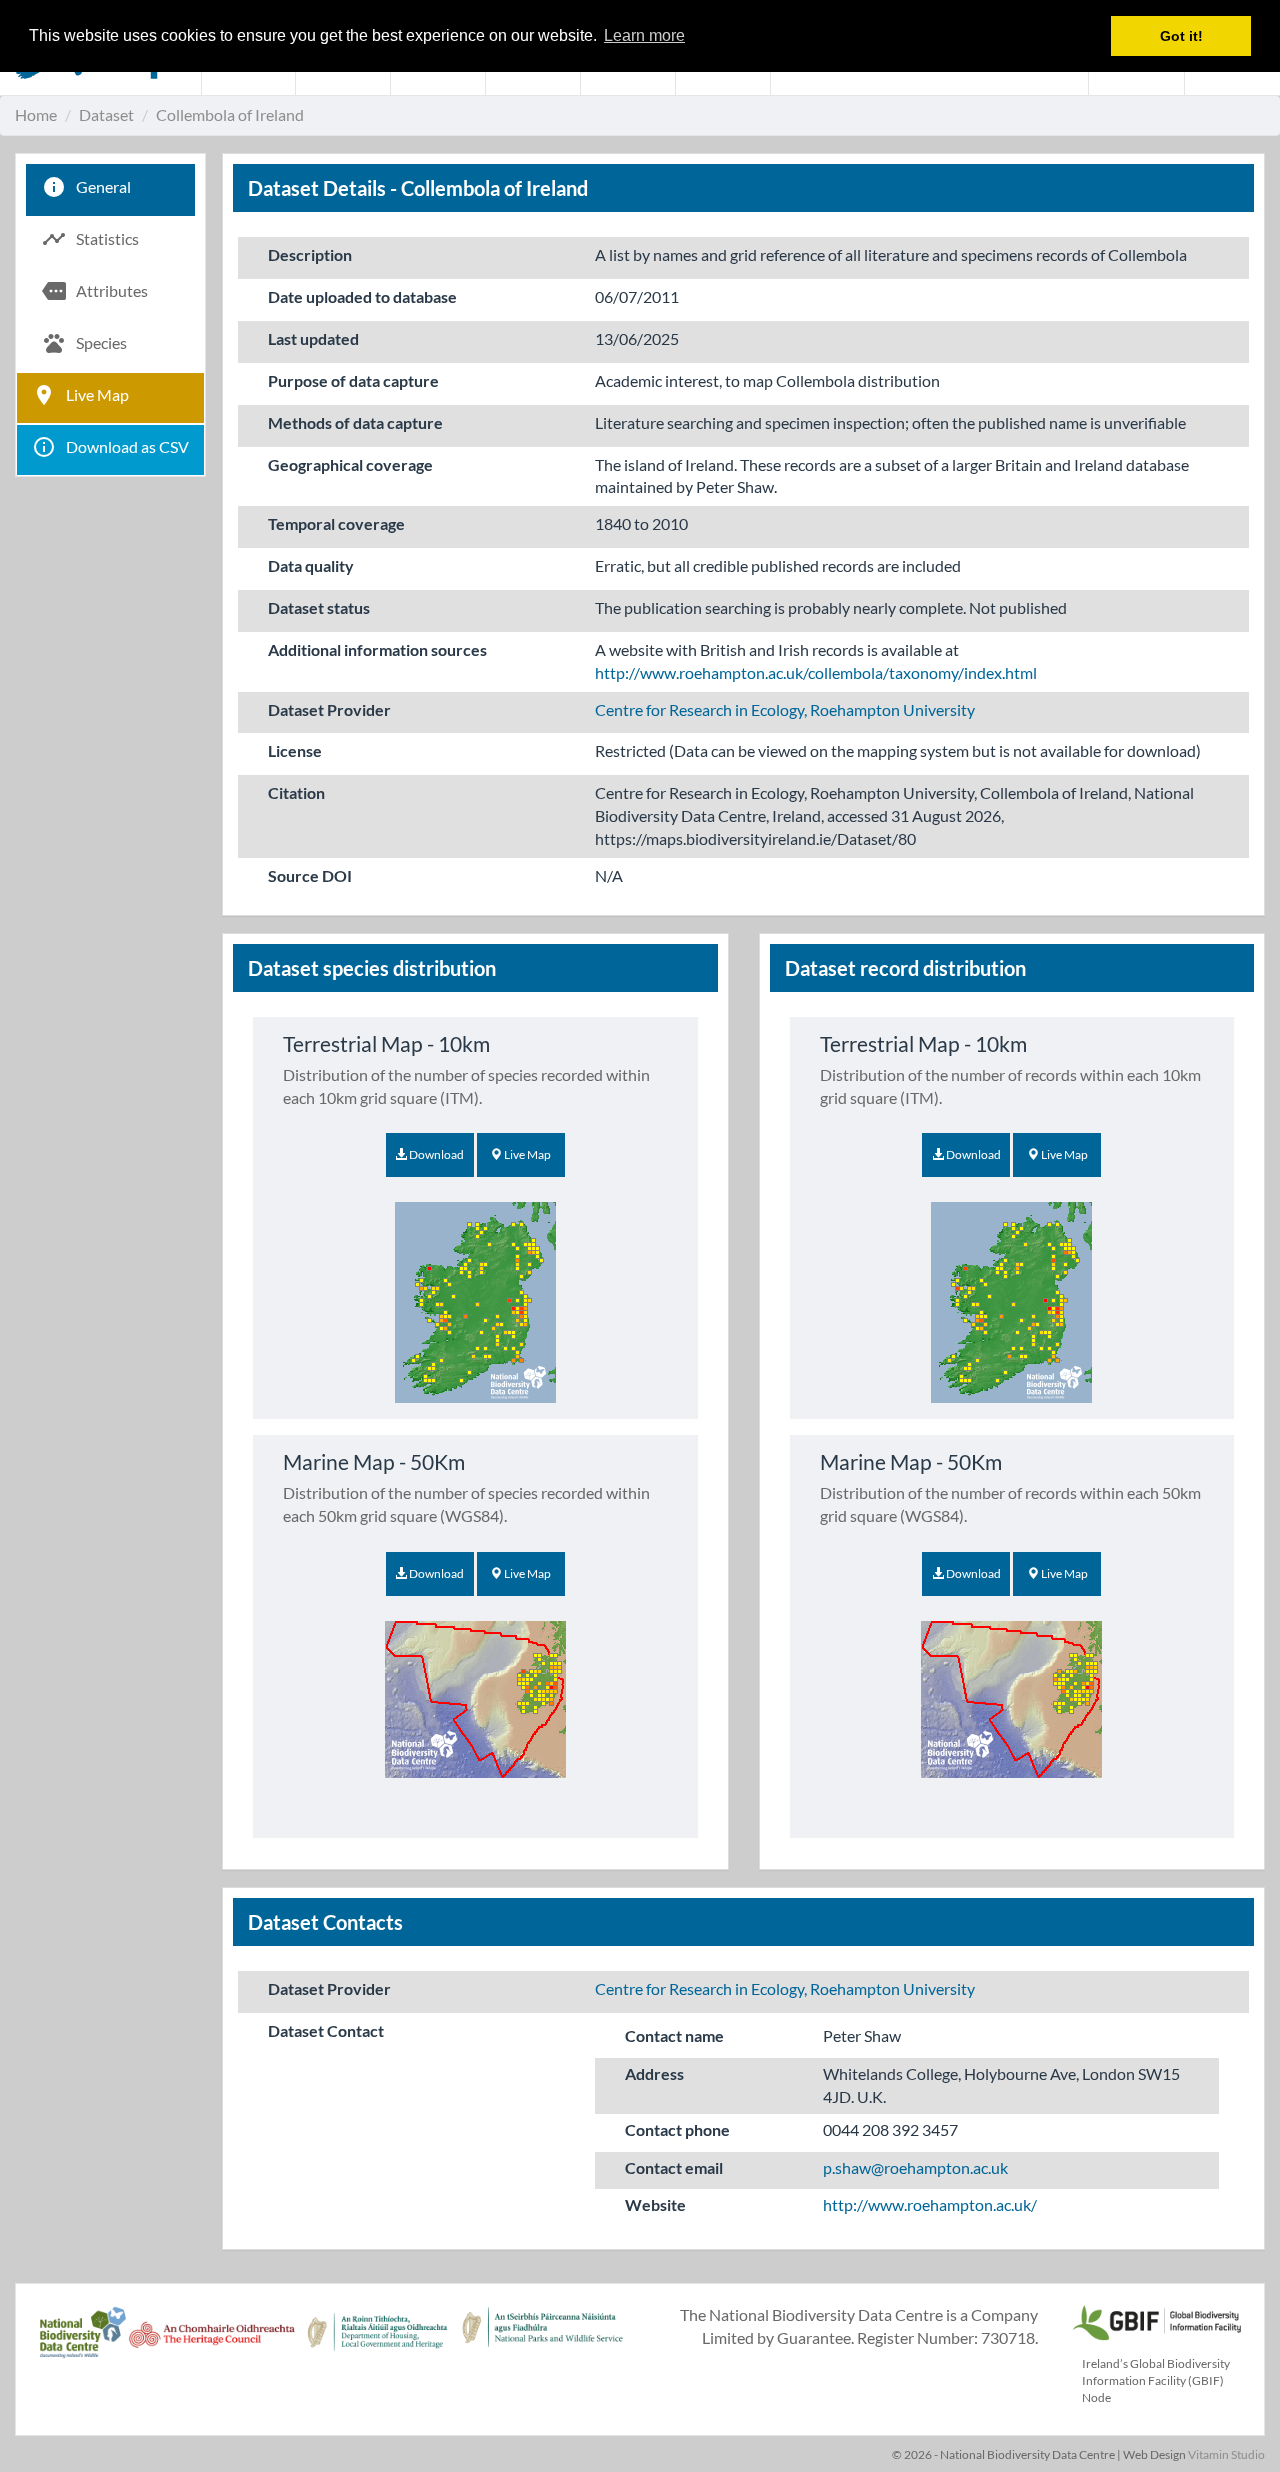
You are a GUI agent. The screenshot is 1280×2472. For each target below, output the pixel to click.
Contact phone (677, 2129)
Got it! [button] (1181, 36)
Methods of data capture (355, 422)
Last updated (313, 338)
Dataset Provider (329, 709)
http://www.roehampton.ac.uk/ (930, 2204)
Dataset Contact (326, 2030)
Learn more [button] (644, 35)
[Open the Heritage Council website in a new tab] (211, 2343)
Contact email (674, 2167)
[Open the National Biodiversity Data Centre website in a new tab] (82, 2343)
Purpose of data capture (353, 380)
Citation (296, 792)
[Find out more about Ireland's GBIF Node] (1156, 2320)
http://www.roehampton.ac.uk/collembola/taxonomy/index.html (816, 672)
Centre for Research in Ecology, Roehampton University (785, 709)
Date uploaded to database (362, 296)
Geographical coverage (350, 464)
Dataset (106, 114)
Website (655, 2204)
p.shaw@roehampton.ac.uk (915, 2167)
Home (36, 114)
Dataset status (319, 607)
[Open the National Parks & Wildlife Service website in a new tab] (542, 2343)
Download (435, 1154)
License (295, 750)
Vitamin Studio (1226, 2454)
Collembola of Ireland (230, 114)
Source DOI (310, 875)
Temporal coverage (336, 523)
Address (654, 2073)
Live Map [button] (526, 1154)
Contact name (674, 2035)
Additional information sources (377, 649)
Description (310, 254)
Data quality (311, 565)
